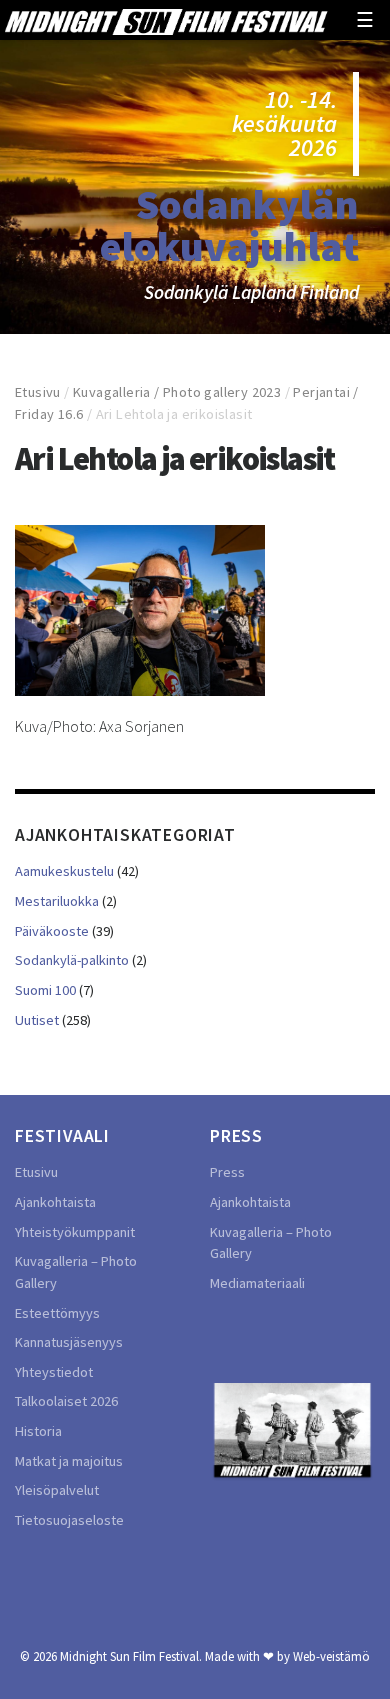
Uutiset (37, 1020)
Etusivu (38, 392)
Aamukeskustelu (64, 871)
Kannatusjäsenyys (69, 1342)
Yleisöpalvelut (57, 1490)
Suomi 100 (45, 990)
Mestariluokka (57, 901)
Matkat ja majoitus (69, 1461)
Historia (38, 1431)
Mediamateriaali (257, 1283)
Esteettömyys (57, 1313)
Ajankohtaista (55, 1202)
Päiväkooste (52, 931)
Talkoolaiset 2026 (66, 1401)
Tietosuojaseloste (69, 1520)
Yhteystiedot (54, 1372)
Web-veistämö (331, 1656)
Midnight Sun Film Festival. (131, 1656)
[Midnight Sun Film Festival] (166, 20)
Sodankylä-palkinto (72, 960)
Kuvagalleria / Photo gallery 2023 (177, 392)
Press (227, 1172)
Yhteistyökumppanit (75, 1232)
